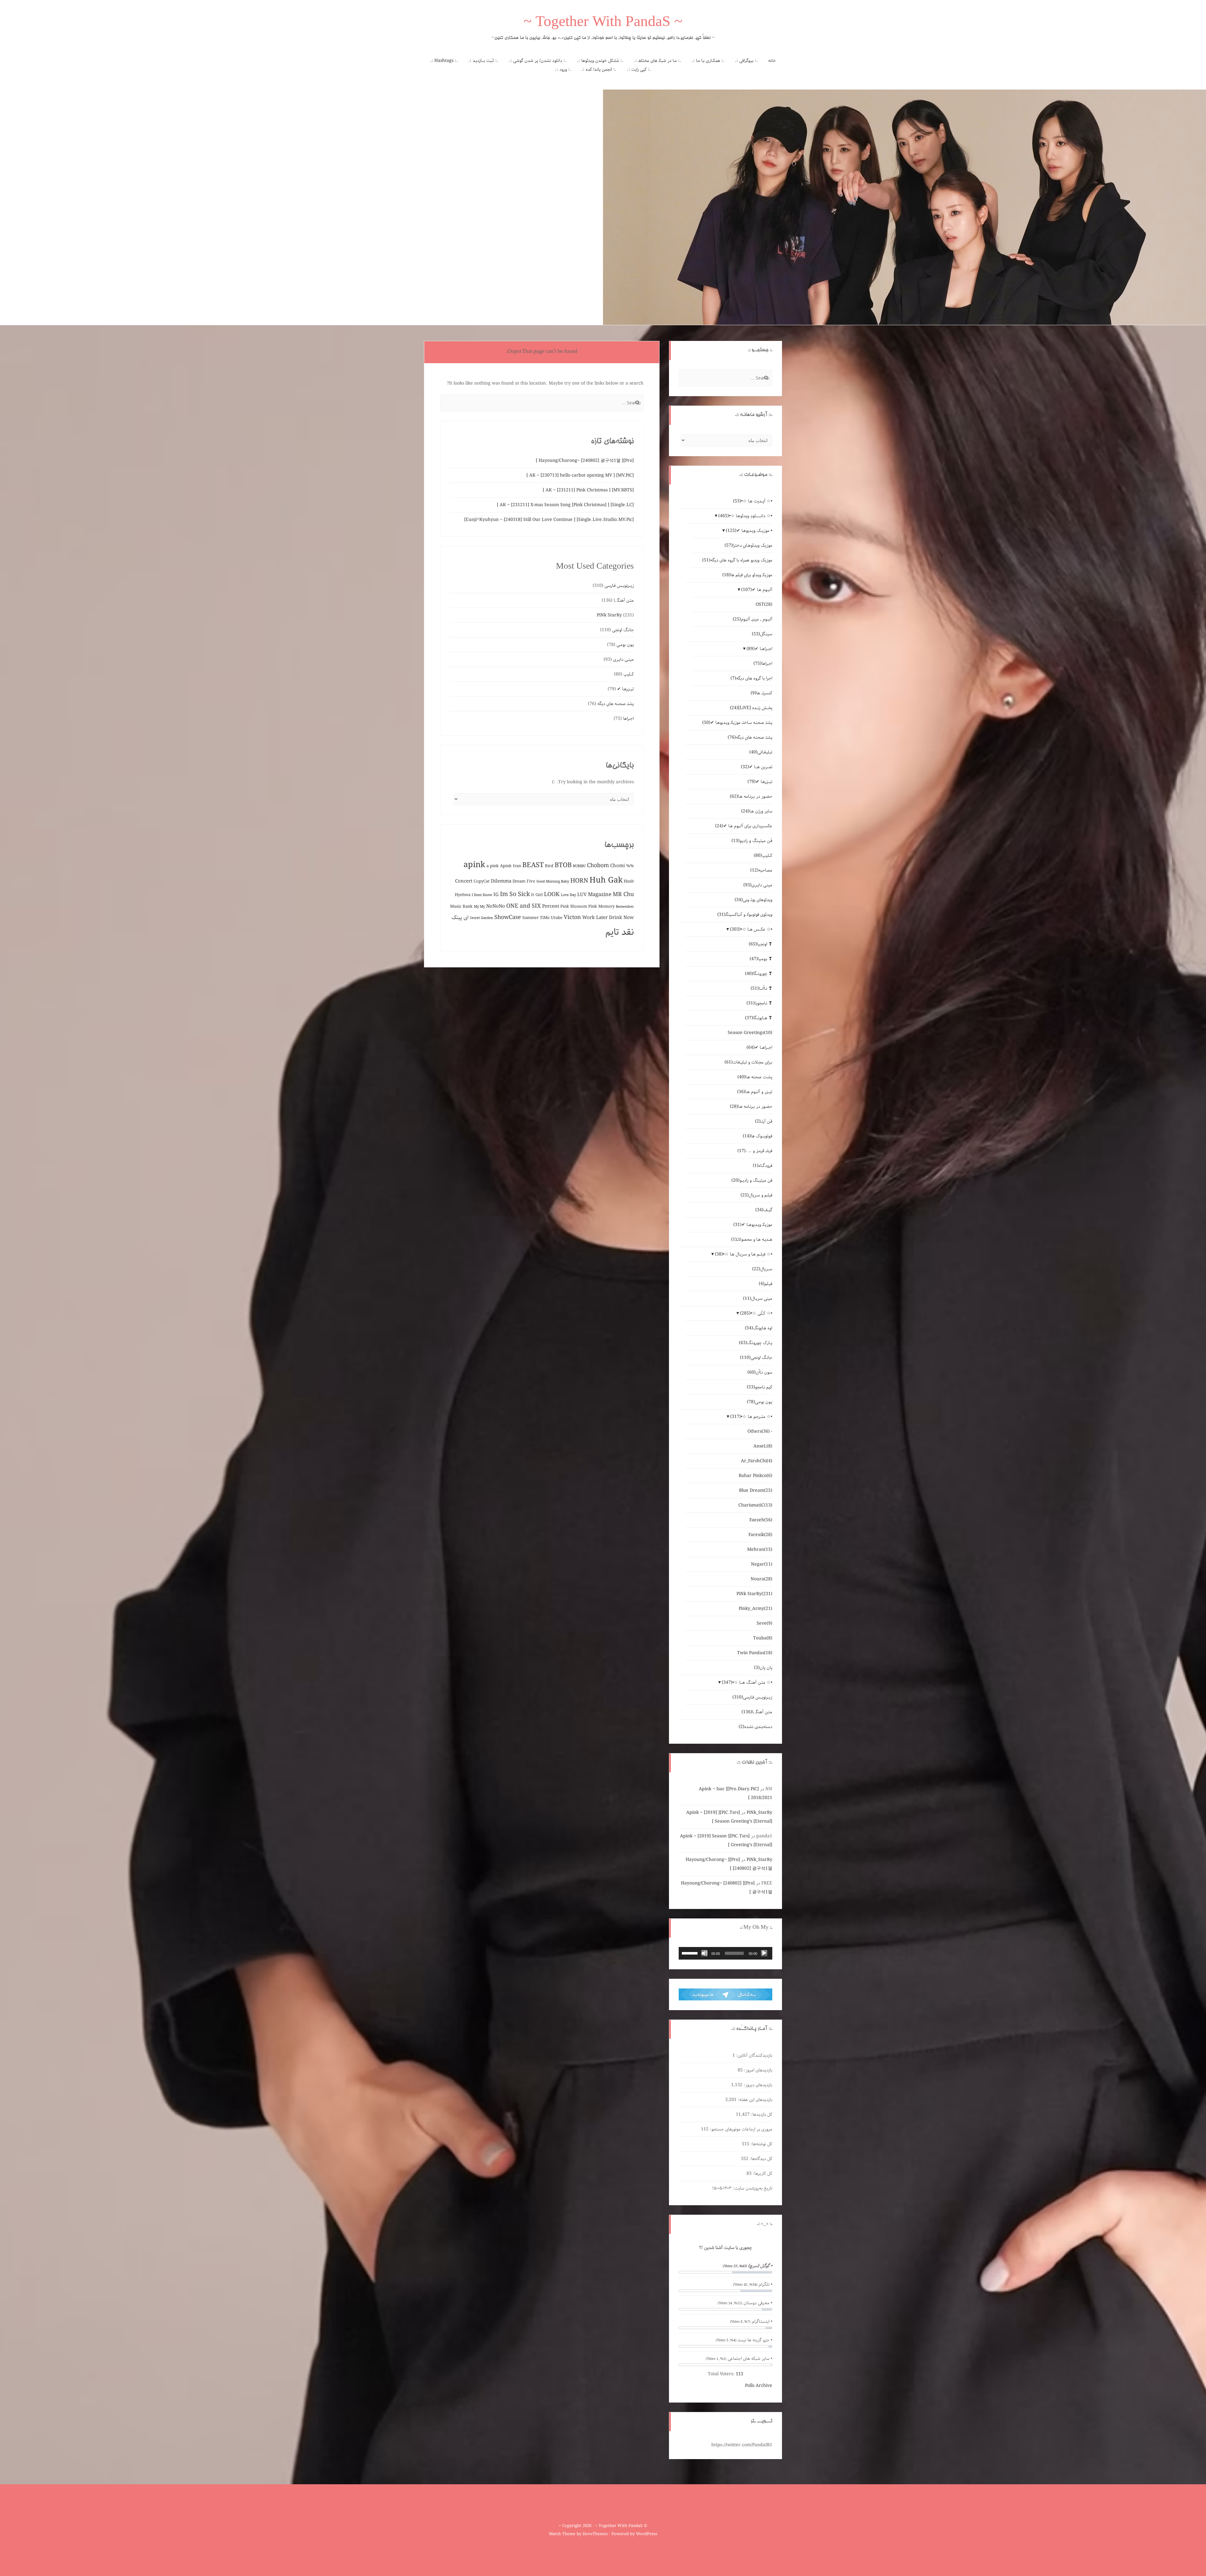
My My (479, 907)
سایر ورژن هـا (757, 811)
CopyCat (482, 881)
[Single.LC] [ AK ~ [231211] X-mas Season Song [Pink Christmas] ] (565, 505)
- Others (760, 1431)
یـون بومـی (625, 645)
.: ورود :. (563, 69)
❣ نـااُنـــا (761, 988)
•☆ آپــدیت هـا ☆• (753, 501)
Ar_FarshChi (757, 1461)
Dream (519, 881)
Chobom (598, 866)
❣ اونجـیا (761, 944)
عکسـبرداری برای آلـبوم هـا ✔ (744, 826)
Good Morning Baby (553, 882)
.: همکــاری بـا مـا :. (708, 61)
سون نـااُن (760, 1372)
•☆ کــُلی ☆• (756, 1313)
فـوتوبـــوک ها (758, 1136)
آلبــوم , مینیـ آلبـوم (752, 619)
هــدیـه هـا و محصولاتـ (752, 1239)
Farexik (760, 1535)
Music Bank (461, 907)
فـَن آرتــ (764, 1121)
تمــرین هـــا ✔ (757, 767)
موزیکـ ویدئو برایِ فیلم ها (747, 575)
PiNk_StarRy (759, 1813)
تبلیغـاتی (761, 752)
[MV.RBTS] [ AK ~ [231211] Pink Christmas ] (588, 490)
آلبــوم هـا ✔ (757, 590)
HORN (579, 881)
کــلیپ (629, 674)
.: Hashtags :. (444, 61)
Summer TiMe (536, 918)
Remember (625, 907)
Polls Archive (759, 2386)
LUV (582, 895)
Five (531, 881)
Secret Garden (481, 918)
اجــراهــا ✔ (759, 649)
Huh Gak (606, 880)
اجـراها (628, 719)
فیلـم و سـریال (756, 1195)
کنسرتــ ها (761, 693)
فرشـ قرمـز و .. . (755, 1151)
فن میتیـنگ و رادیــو (752, 1180)
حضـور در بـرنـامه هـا (751, 796)
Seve (764, 1623)
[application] (725, 1953)
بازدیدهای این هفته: (754, 2100)
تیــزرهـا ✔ (625, 689)
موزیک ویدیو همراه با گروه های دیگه (737, 560)
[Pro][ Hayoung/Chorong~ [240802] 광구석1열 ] (585, 461)
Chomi (618, 866)
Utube (557, 918)
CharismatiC (755, 1505)
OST (764, 604)
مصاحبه (761, 870)
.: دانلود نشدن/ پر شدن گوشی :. (538, 61)
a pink (493, 866)
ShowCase (508, 917)
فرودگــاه (763, 1166)
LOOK (552, 894)
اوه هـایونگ (759, 1328)
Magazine (600, 895)
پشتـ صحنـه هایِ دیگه (616, 704)
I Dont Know (482, 895)
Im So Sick (515, 894)
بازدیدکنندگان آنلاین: (754, 2055)
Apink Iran (511, 866)
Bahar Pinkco (755, 1476)
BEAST (533, 865)
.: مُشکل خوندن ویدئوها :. (600, 61)
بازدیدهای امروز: (758, 2070)
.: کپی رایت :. (639, 69)
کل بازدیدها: (761, 2114)
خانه (772, 61)
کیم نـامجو (760, 1387)
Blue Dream (756, 1490)
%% (630, 866)
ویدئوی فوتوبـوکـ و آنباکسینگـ (745, 915)
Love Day (568, 895)
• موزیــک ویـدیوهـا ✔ (749, 531)
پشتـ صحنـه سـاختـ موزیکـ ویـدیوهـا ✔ (737, 723)
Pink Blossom (574, 907)
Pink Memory (601, 907)
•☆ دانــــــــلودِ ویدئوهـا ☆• (745, 516)
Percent (551, 906)
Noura (761, 1579)
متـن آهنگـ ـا (624, 600)
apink (474, 865)
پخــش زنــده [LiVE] (751, 708)
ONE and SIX (524, 906)
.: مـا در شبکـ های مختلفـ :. (657, 61)
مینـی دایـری (623, 659)
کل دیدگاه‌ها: (760, 2159)
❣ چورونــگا (759, 974)
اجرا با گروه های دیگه (751, 678)
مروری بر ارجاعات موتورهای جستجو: (740, 2129)
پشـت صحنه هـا (755, 1077)
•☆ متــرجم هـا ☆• (751, 1417)
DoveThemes (595, 2534)
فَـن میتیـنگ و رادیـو (752, 841)
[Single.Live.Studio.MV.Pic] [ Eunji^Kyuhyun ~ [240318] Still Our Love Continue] (549, 520)
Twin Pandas (755, 1653)
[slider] (691, 1953)
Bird (549, 866)
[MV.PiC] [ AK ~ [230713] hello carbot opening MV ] (580, 475)
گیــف (764, 1210)
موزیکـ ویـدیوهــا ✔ (753, 1225)
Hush (629, 881)
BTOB (563, 865)
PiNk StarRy (609, 615)
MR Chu (623, 894)
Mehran (760, 1550)
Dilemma (501, 881)
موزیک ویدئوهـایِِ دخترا (748, 545)
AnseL (763, 1446)
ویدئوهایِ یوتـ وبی (753, 900)
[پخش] (764, 1953)
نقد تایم (620, 932)
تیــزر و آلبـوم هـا (755, 1092)
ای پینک (460, 918)
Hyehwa (463, 895)
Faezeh (761, 1520)
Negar (762, 1564)
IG (496, 895)
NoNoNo (496, 906)
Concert (464, 881)
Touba (763, 1638)
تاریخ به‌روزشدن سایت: (752, 2188)
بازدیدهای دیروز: (757, 2085)
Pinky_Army (755, 1609)
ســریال (762, 1269)
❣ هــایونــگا (759, 1018)
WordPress (647, 2534)
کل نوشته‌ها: (761, 2144)
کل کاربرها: (762, 2174)
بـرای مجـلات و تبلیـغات (748, 1062)
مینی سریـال (758, 1299)
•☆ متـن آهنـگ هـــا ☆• (747, 1682)
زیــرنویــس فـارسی (619, 586)
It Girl (537, 895)
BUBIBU (579, 866)
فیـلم (766, 1284)
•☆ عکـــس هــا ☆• (751, 929)
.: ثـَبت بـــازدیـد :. (483, 61)
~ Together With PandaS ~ (603, 23)
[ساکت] (704, 1953)
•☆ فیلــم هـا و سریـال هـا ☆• (744, 1254)
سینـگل (762, 634)
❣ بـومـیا (761, 959)
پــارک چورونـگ (756, 1343)
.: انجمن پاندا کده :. (599, 69)
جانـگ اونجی (623, 630)
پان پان (763, 1668)
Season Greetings (750, 1033)
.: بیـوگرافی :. (746, 61)
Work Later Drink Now (608, 918)
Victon (572, 917)
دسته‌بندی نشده (755, 1727)
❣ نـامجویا (759, 1003)
